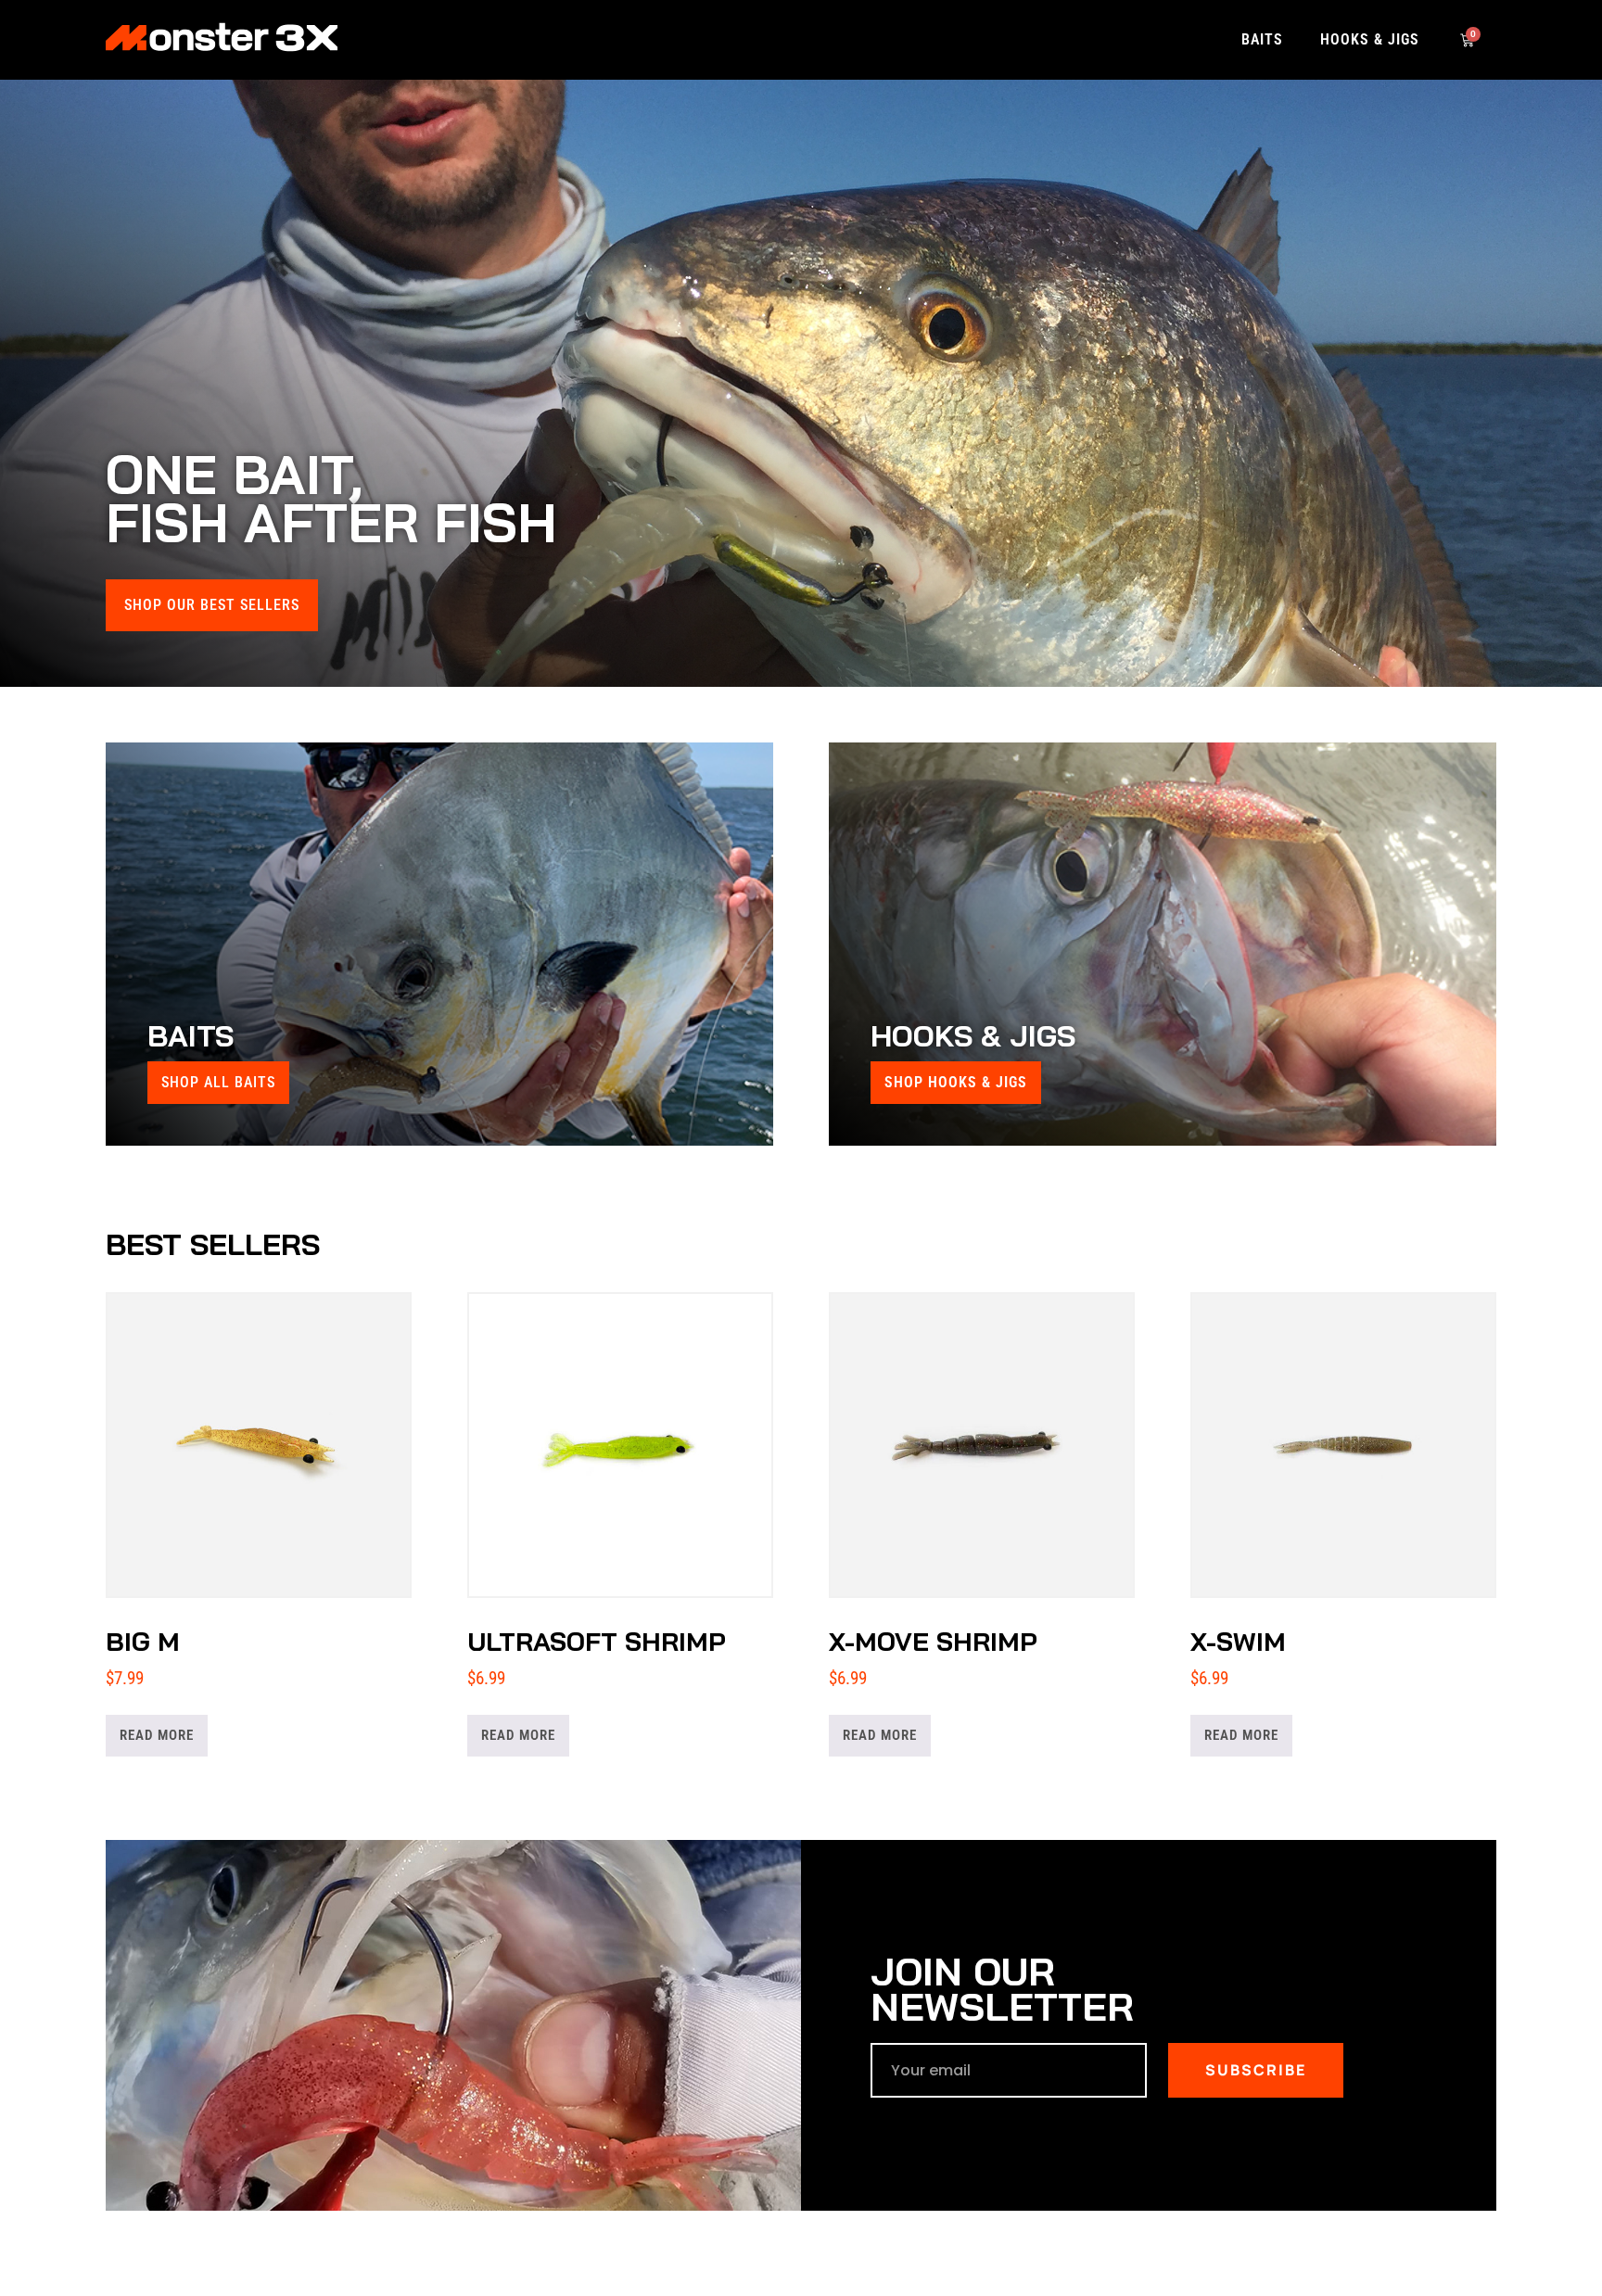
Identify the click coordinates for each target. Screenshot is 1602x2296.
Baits (1262, 39)
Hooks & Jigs (1370, 39)
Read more (157, 1735)
